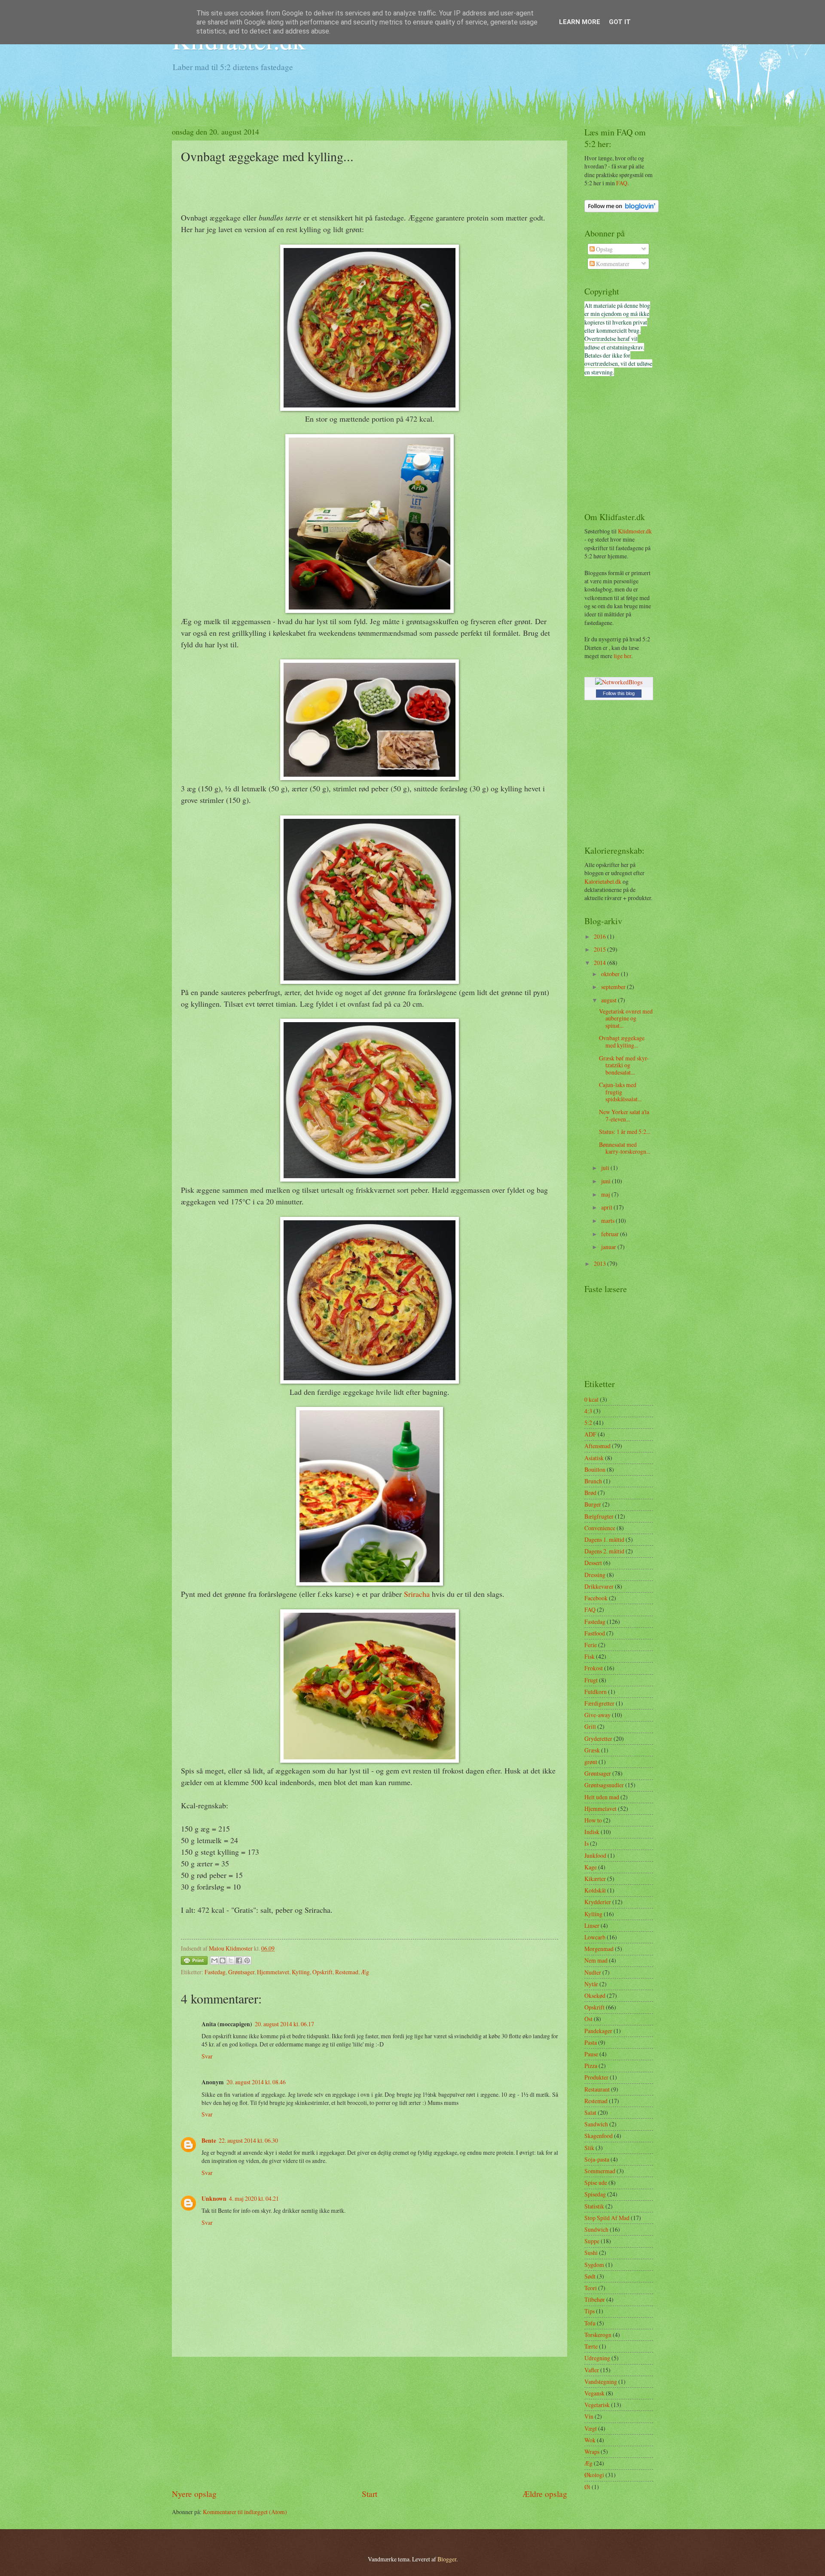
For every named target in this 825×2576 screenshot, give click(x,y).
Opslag (604, 249)
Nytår (591, 1984)
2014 (600, 963)
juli (606, 1168)
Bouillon (595, 1469)
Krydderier (598, 1902)
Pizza (591, 2066)
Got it (620, 22)
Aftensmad (597, 1446)
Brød (590, 1493)
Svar (207, 2056)
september (614, 987)
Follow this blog (619, 693)
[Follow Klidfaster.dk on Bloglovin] (622, 210)
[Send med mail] (214, 1960)
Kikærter (595, 1879)
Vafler (592, 2370)
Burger (593, 1504)
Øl (587, 2487)
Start (370, 2494)
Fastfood (595, 1633)
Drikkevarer (599, 1586)
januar (609, 1247)
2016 (600, 936)
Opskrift (322, 1972)
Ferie (591, 1645)
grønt (591, 1762)
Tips (590, 2311)
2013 (600, 1263)
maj (606, 1194)
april (607, 1207)
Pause (591, 2054)
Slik (589, 2148)
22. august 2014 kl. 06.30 (248, 2140)
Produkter (596, 2077)
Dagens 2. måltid (604, 1551)
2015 (600, 949)
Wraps (592, 2452)
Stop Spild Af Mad (607, 2218)
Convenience (600, 1528)
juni (607, 1181)
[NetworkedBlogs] (619, 682)
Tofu (590, 2323)
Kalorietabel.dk (603, 881)
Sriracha (417, 1594)
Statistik (594, 2206)
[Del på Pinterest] (247, 1960)
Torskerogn (598, 2335)
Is (587, 1843)
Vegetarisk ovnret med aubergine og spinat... (626, 1018)
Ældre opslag (545, 2494)
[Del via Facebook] (239, 1960)
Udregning (597, 2358)
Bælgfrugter (599, 1516)
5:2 (588, 1423)
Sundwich (596, 2229)
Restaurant (597, 2089)
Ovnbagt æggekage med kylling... (622, 1041)
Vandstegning (601, 2381)
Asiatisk (594, 1458)
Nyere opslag (194, 2494)
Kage (591, 1867)
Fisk (590, 1656)
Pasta (591, 2042)
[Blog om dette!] (223, 1960)
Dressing (595, 1575)
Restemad (347, 1972)
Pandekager (598, 2031)
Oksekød (595, 1996)
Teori (591, 2288)
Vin (589, 2416)
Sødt (590, 2276)
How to (593, 1820)
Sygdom (594, 2265)
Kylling (301, 1972)
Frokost (594, 1668)
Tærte (591, 2346)
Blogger (447, 2559)
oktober (611, 974)
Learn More (580, 22)
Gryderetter (598, 1738)
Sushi (591, 2253)
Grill (590, 1726)
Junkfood (595, 1855)
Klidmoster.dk (635, 531)
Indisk (592, 1832)
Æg (365, 1972)
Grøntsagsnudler (604, 1785)
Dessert (593, 1563)
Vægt (591, 2428)
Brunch (593, 1481)
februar (611, 1234)
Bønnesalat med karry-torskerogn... (625, 1148)
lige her (622, 656)
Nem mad (596, 1960)
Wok (590, 2440)
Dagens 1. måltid (604, 1539)
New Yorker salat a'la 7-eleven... (624, 1115)
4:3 (588, 1411)
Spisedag (595, 2194)
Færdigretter (599, 1703)
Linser (592, 1925)
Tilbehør (595, 2299)
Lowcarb (595, 1937)
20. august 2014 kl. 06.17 (284, 2024)
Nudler (593, 1972)
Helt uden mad (602, 1797)
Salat (590, 2112)
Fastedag (215, 1972)
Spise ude (596, 2182)
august (610, 1000)
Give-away (597, 1715)
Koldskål (595, 1890)
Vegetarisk (597, 2405)
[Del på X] (231, 1960)
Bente (209, 2141)
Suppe (592, 2241)
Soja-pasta (597, 2159)
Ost (588, 2019)
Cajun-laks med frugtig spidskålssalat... (620, 1092)
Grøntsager (241, 1972)
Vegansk (594, 2393)
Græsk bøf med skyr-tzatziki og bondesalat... (624, 1065)
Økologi (594, 2475)
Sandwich (596, 2124)
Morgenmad (599, 1949)
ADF (590, 1434)
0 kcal (591, 1399)
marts (608, 1221)
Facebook (596, 1598)
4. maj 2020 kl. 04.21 (254, 2198)
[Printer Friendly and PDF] (194, 1962)
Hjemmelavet (273, 1972)
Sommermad (600, 2171)
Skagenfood (599, 2136)
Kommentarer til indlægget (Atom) (245, 2512)
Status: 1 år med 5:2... (625, 1132)
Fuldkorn (596, 1692)
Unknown (214, 2199)
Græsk (592, 1750)
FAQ (622, 183)
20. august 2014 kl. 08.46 (256, 2082)
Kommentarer (612, 264)
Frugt (591, 1680)
